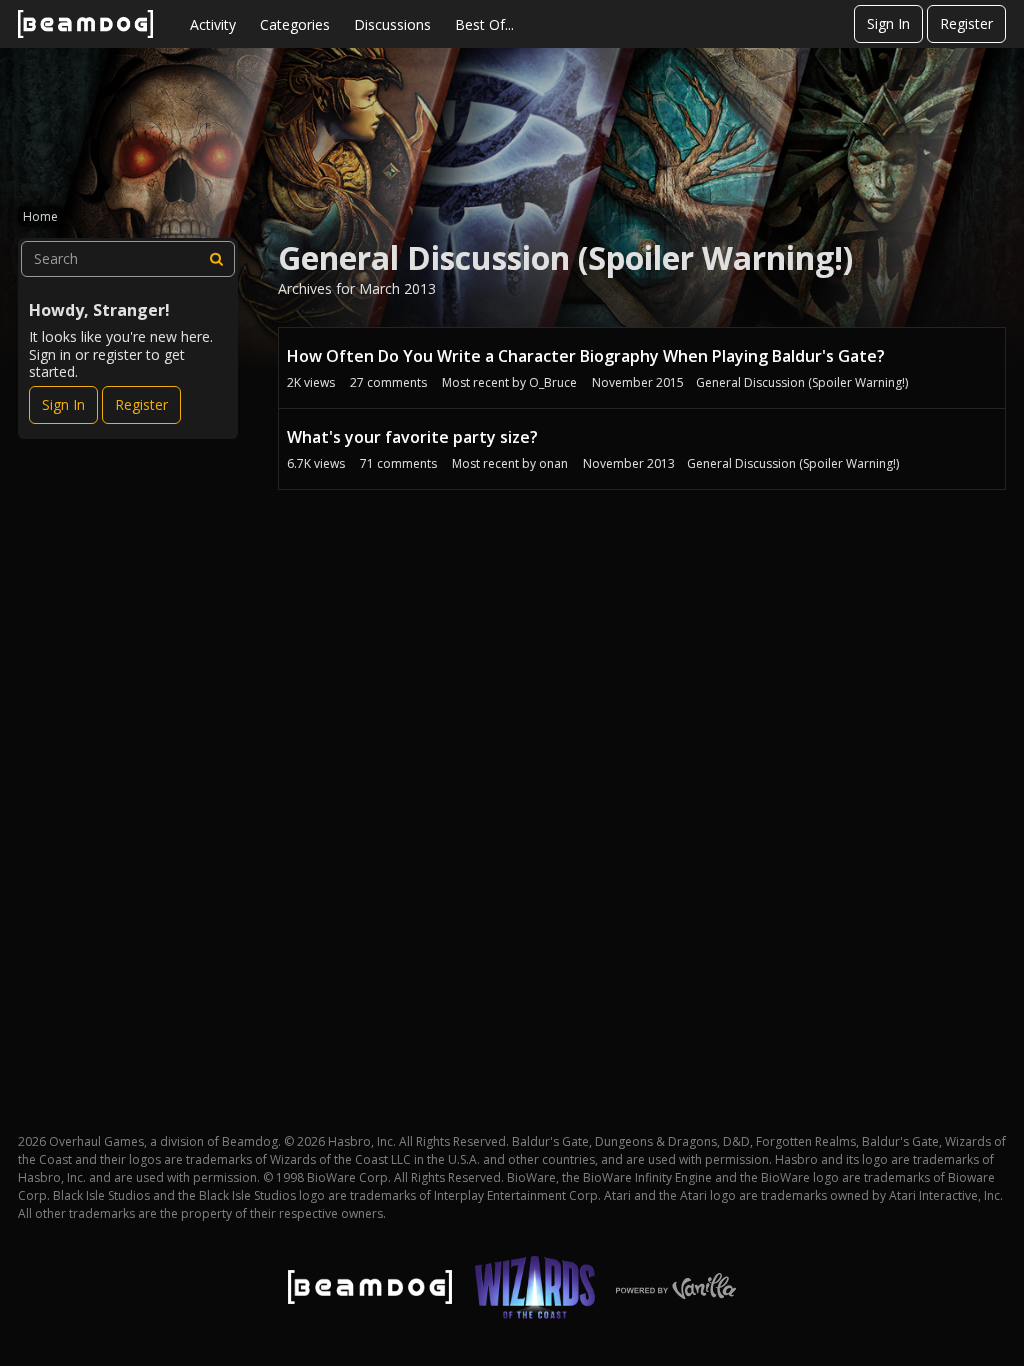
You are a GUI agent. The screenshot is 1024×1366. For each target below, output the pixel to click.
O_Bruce (553, 382)
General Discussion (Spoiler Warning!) (802, 382)
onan (553, 463)
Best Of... (484, 24)
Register (966, 23)
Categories (295, 24)
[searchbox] (128, 259)
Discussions (392, 24)
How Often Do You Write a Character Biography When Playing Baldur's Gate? (586, 356)
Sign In (888, 23)
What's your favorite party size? (412, 437)
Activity (213, 24)
